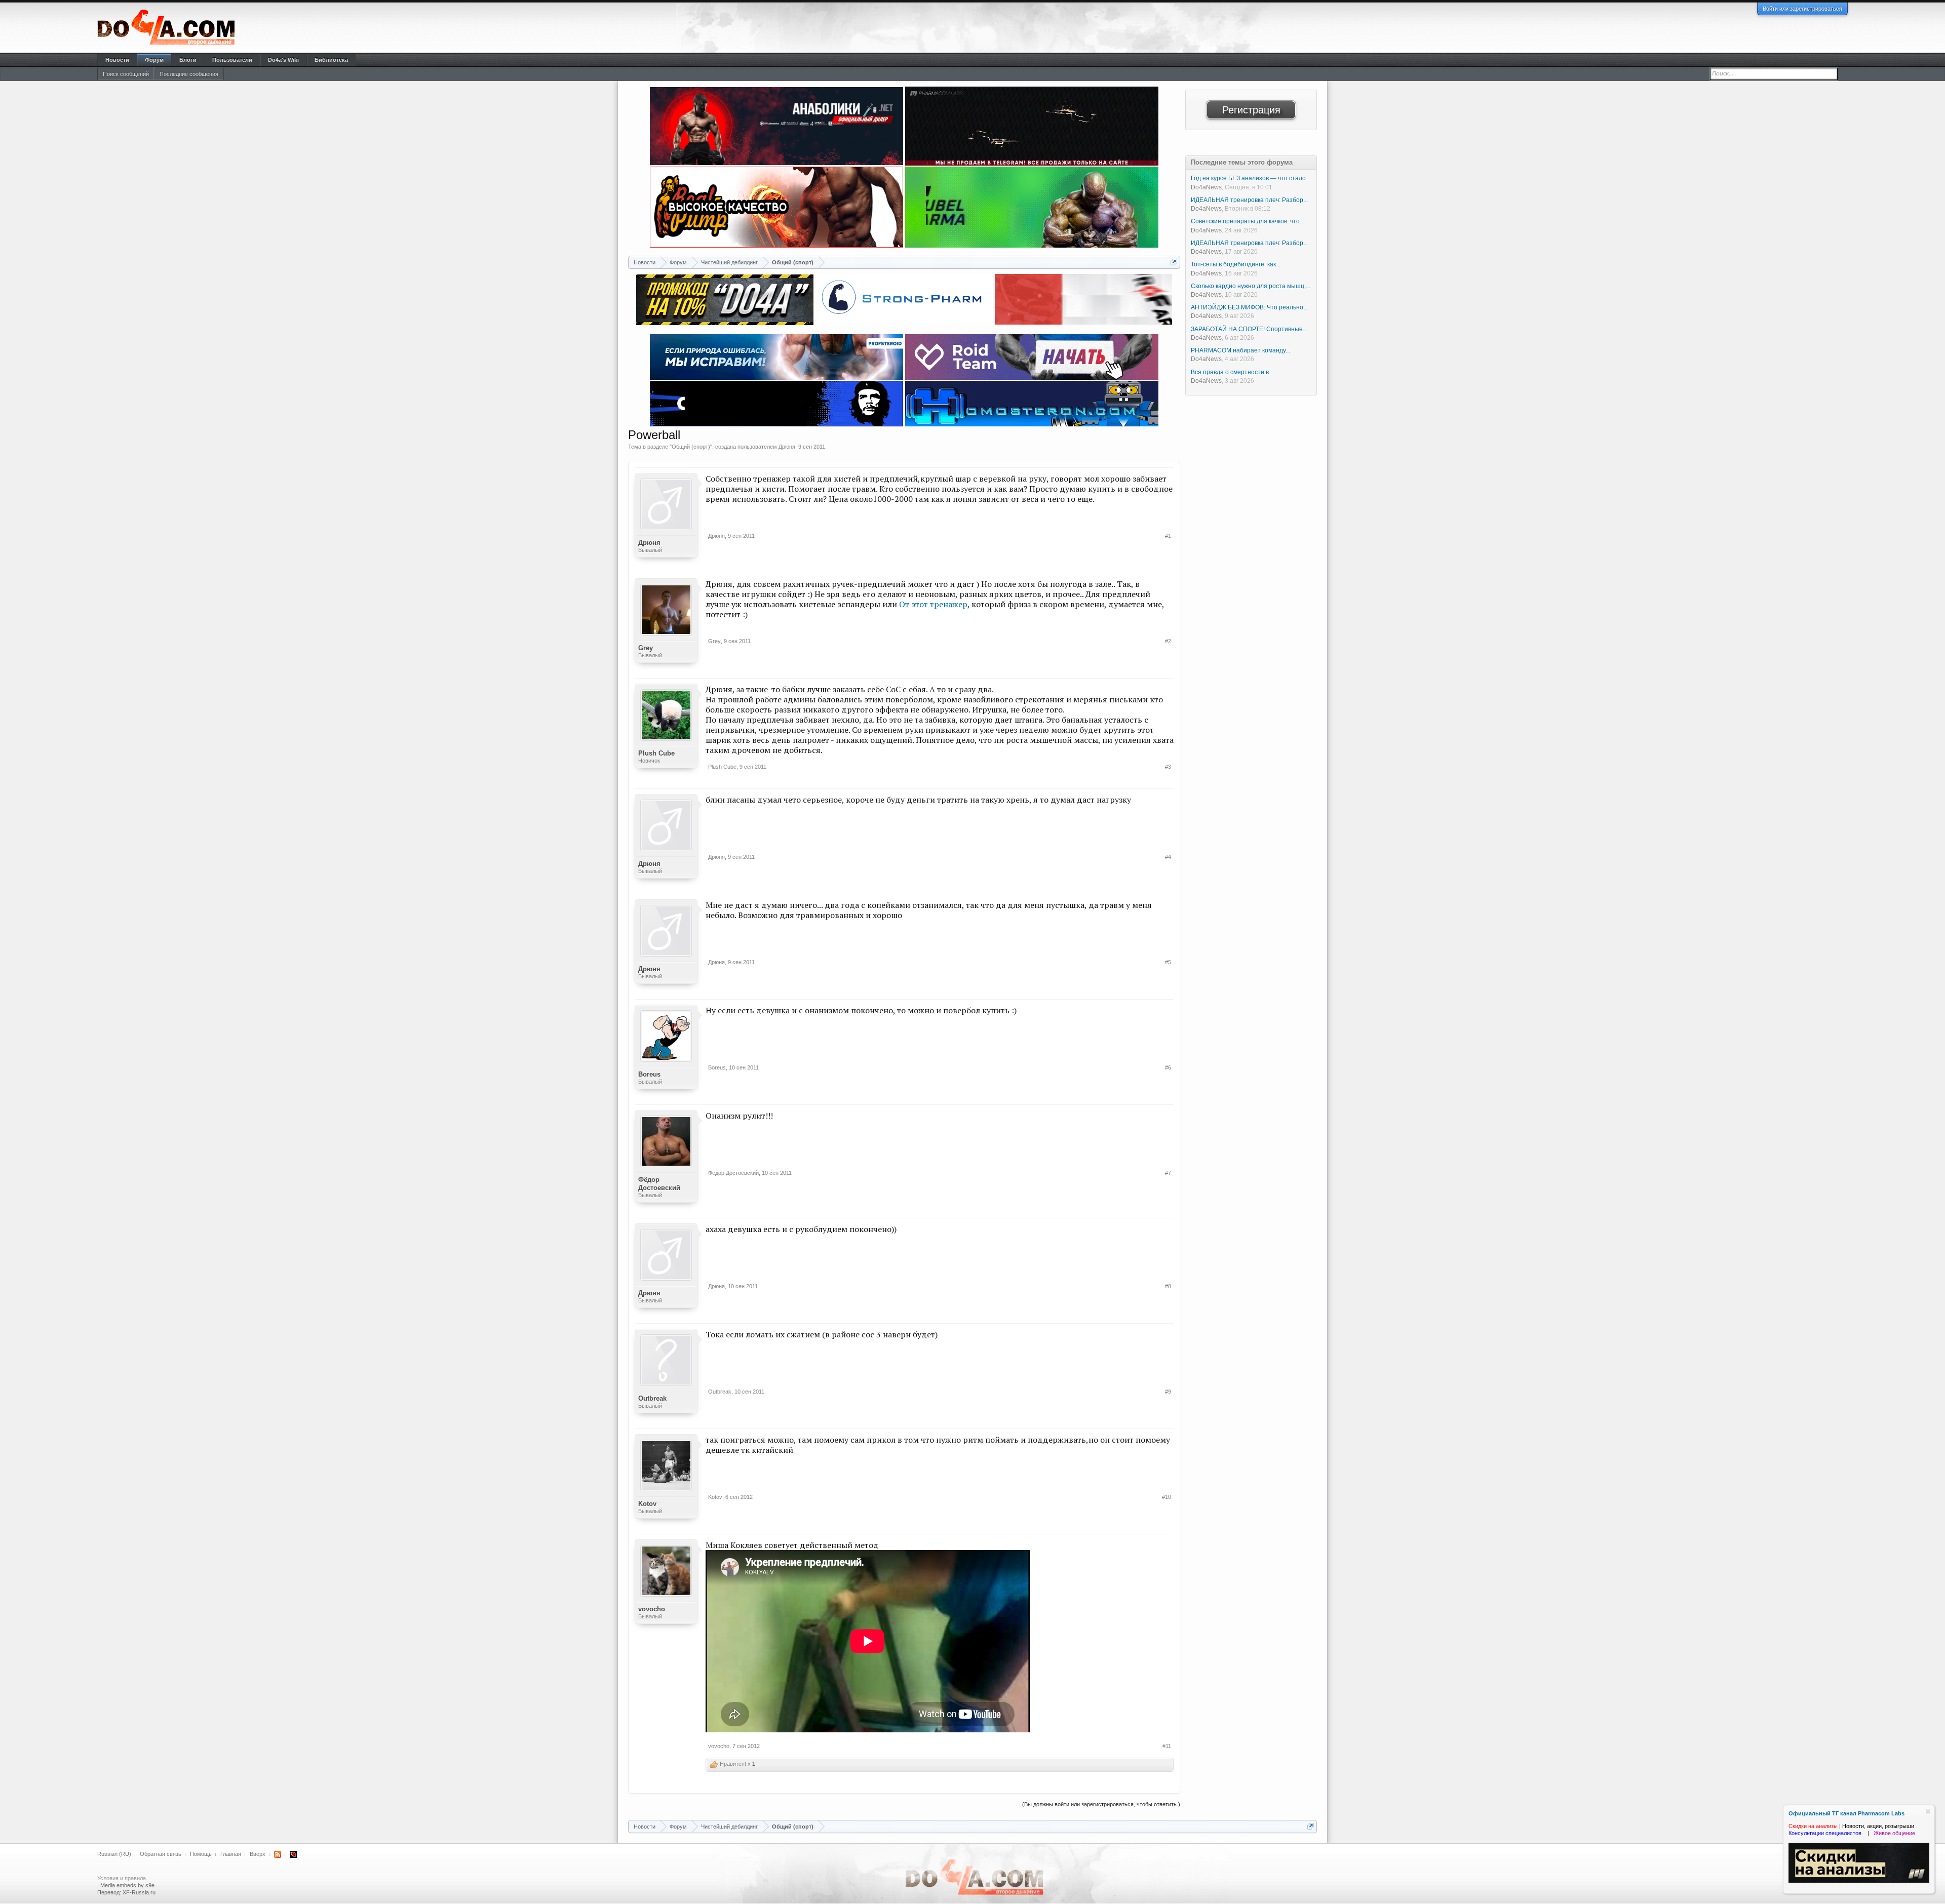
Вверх (258, 1854)
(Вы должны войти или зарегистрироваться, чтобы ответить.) (1101, 1804)
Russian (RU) (114, 1854)
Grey (646, 648)
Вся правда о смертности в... (1232, 372)
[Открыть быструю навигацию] (1174, 262)
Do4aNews (1206, 187)
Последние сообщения (189, 74)
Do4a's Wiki (283, 60)
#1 (1168, 536)
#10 (1166, 1497)
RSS (278, 1854)
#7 (1168, 1173)
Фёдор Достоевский (659, 1184)
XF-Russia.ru (139, 1892)
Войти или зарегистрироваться (1802, 9)
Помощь (201, 1854)
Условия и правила (122, 1878)
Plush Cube (656, 753)
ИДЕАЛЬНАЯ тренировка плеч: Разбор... (1249, 200)
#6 (1168, 1067)
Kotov (647, 1504)
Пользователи (232, 60)
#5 (1168, 962)
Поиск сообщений (126, 74)
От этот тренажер (933, 604)
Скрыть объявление (1928, 1812)
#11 (1167, 1746)
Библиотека (331, 60)
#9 (1168, 1392)
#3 (1168, 767)
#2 (1168, 641)
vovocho (652, 1609)
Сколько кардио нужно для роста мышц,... (1251, 286)
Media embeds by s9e (127, 1885)
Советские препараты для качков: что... (1248, 221)
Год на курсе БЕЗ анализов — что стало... (1251, 178)
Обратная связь (161, 1854)
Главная (231, 1854)
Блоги (188, 60)
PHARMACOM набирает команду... (1240, 350)
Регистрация (1251, 110)
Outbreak (652, 1398)
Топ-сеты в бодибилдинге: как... (1236, 264)
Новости (117, 60)
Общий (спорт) (691, 447)
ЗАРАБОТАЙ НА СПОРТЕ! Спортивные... (1249, 329)
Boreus (649, 1074)
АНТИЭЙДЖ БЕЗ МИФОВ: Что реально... (1249, 307)
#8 (1168, 1286)
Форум (154, 60)
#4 (1168, 857)
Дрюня (787, 447)
